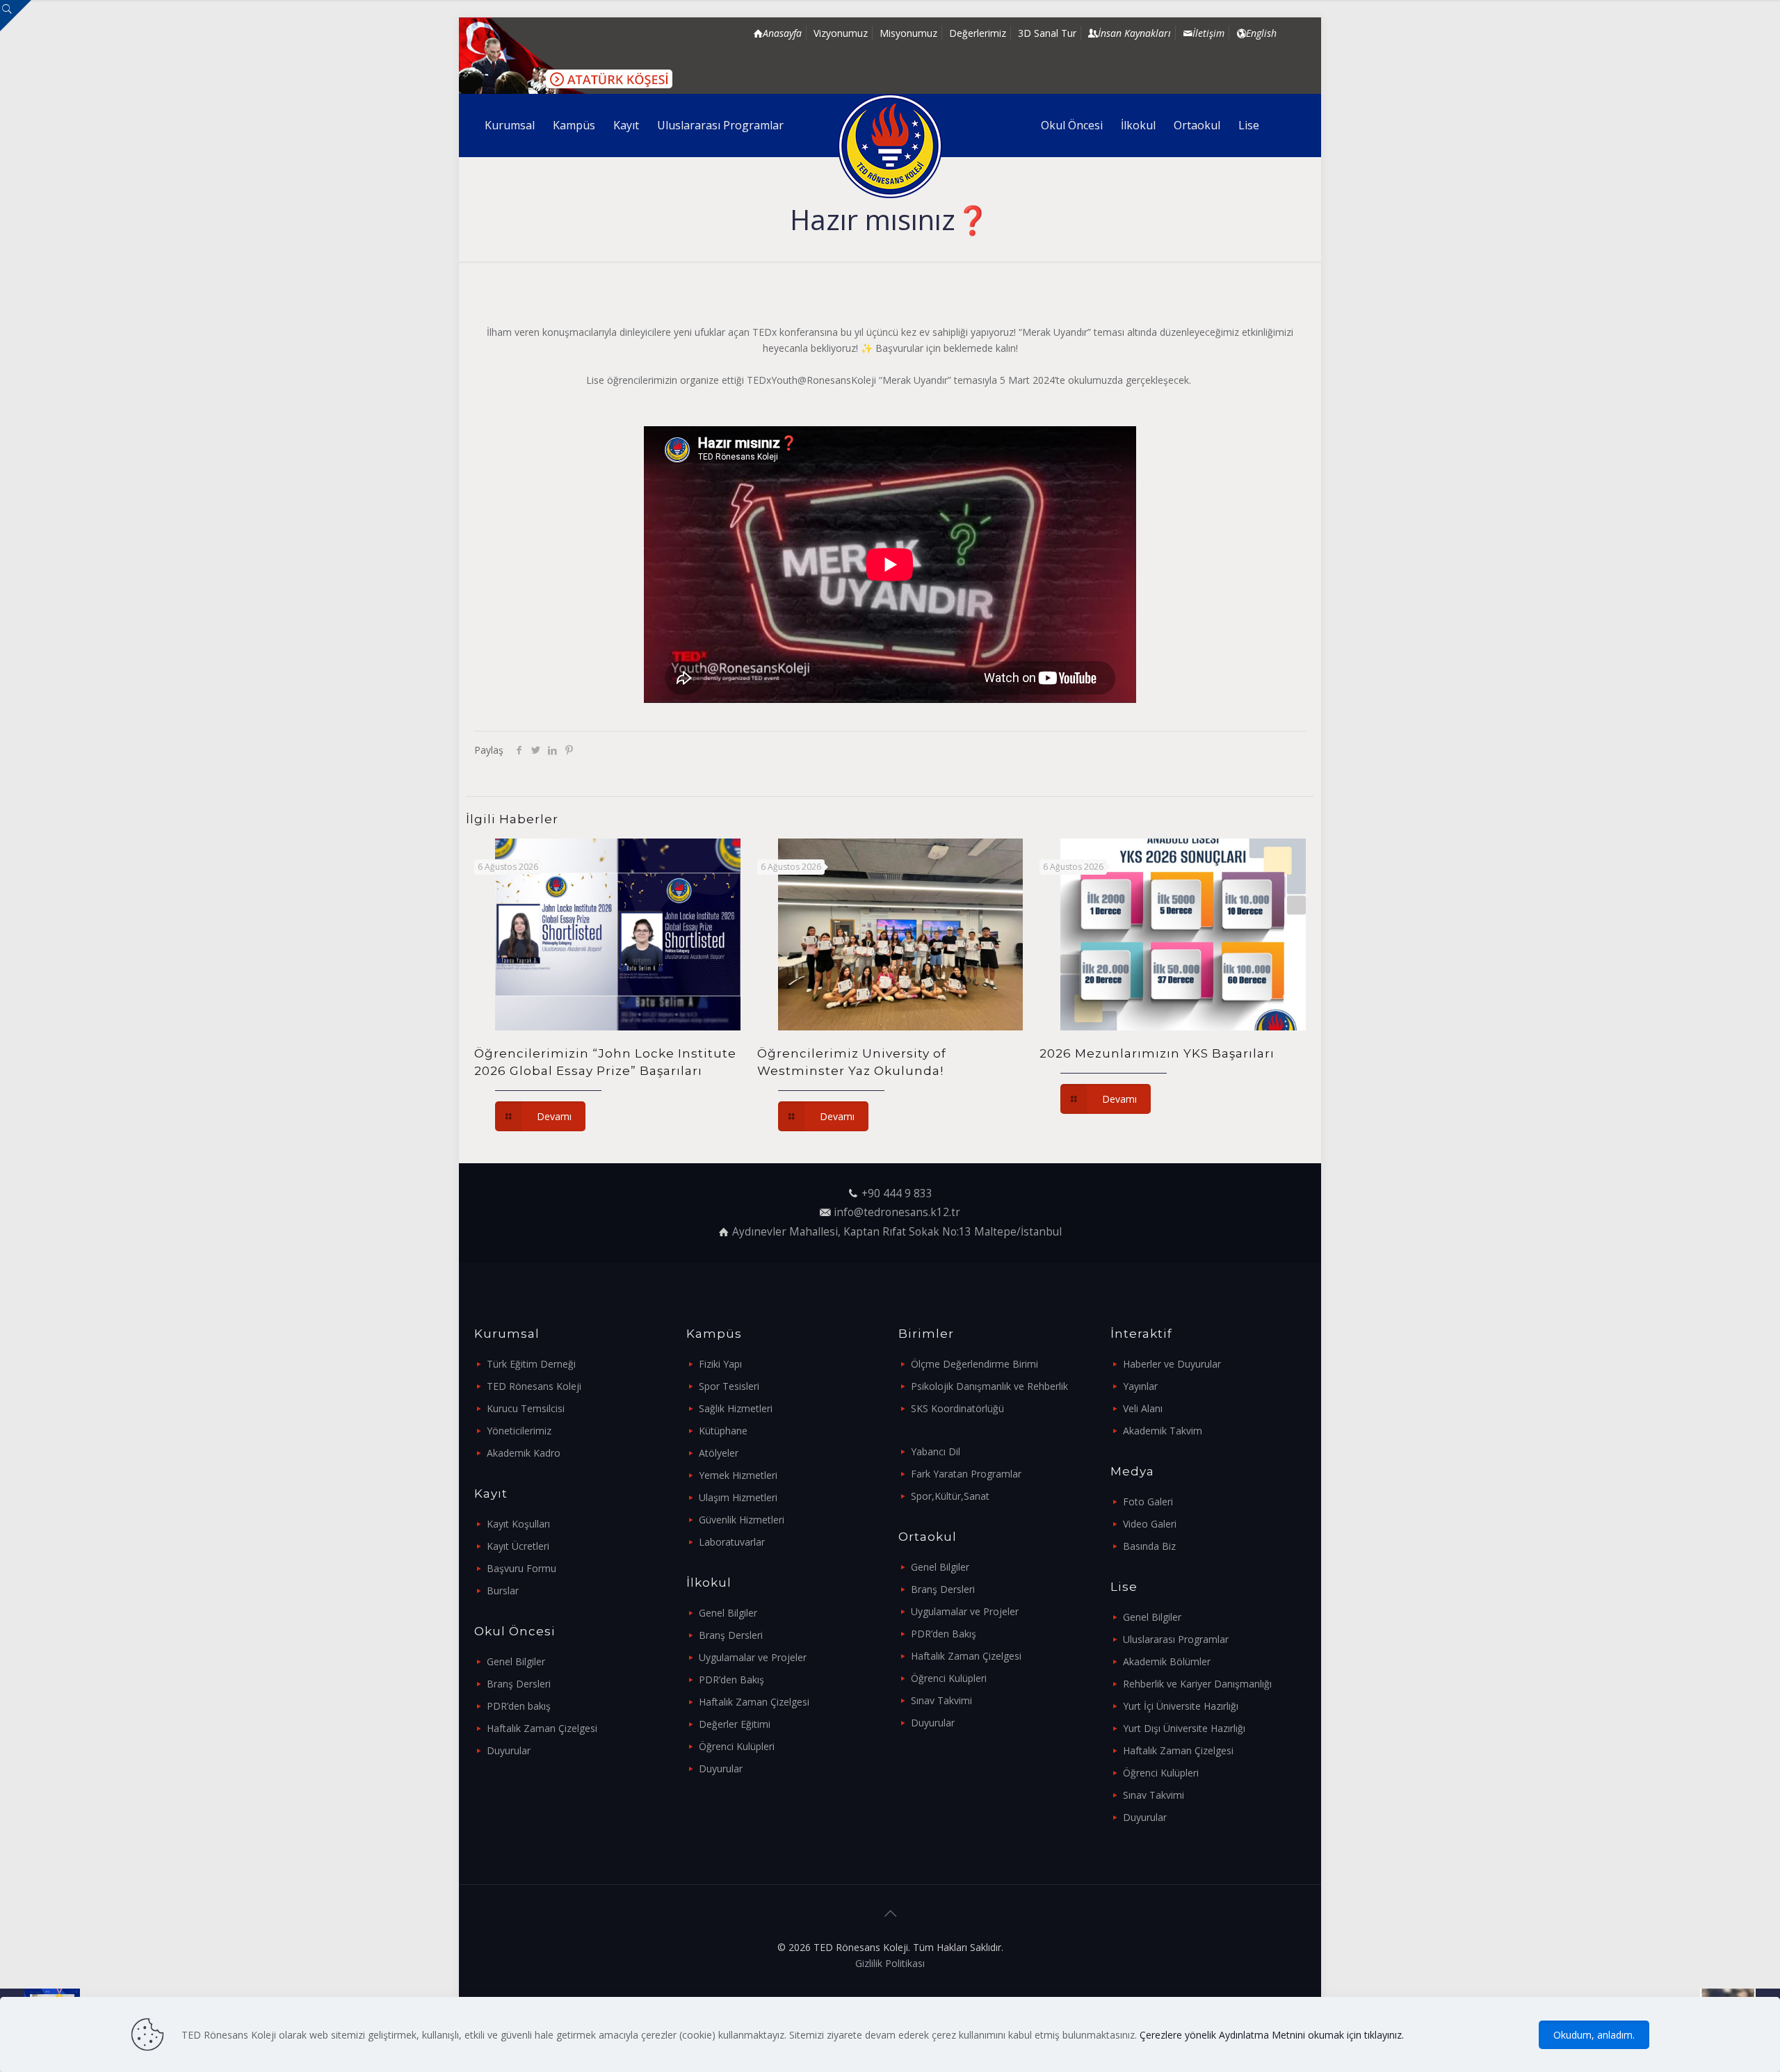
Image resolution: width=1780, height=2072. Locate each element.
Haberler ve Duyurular (1172, 1364)
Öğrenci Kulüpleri (737, 1746)
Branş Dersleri (519, 1684)
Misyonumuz (908, 33)
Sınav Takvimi (941, 1700)
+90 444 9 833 (897, 1193)
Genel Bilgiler (516, 1661)
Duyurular (509, 1750)
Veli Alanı (1143, 1408)
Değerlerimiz (978, 33)
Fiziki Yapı (720, 1364)
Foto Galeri (1148, 1502)
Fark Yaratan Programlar (966, 1474)
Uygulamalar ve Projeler (753, 1657)
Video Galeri (1150, 1524)
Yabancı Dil (936, 1451)
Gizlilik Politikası (890, 1963)
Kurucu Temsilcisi (526, 1408)
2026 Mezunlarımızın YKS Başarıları (1157, 1053)
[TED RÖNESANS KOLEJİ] (890, 146)
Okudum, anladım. (1594, 2035)
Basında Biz (1149, 1546)
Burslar (503, 1591)
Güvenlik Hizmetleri (742, 1520)
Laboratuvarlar (732, 1542)
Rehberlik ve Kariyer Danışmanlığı (1197, 1684)
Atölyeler (719, 1453)
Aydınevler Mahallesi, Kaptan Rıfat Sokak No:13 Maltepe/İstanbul (897, 1232)
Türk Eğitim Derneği (531, 1364)
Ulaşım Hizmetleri (738, 1497)
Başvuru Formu (521, 1568)
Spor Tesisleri (729, 1386)
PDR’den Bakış (731, 1680)
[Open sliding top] (16, 16)
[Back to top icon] (890, 1913)
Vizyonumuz (841, 33)
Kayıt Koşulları (518, 1524)
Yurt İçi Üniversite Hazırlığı (1181, 1706)
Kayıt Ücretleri (518, 1546)
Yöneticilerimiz (519, 1431)
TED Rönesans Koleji (534, 1386)
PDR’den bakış (519, 1706)
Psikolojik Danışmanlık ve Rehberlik (989, 1386)
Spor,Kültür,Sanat (950, 1496)
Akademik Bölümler (1167, 1661)
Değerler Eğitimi (735, 1724)
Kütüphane (723, 1431)
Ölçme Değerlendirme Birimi (974, 1364)
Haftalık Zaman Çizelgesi (542, 1728)
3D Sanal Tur (1047, 33)
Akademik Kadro (524, 1453)
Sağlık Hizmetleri (736, 1408)
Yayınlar (1140, 1386)
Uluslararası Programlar (1176, 1639)
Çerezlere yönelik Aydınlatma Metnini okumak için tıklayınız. (1272, 2035)
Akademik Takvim (1163, 1431)
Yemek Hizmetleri (738, 1475)
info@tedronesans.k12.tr (897, 1212)
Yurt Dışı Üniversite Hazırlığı (1184, 1728)
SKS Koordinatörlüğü (957, 1408)
